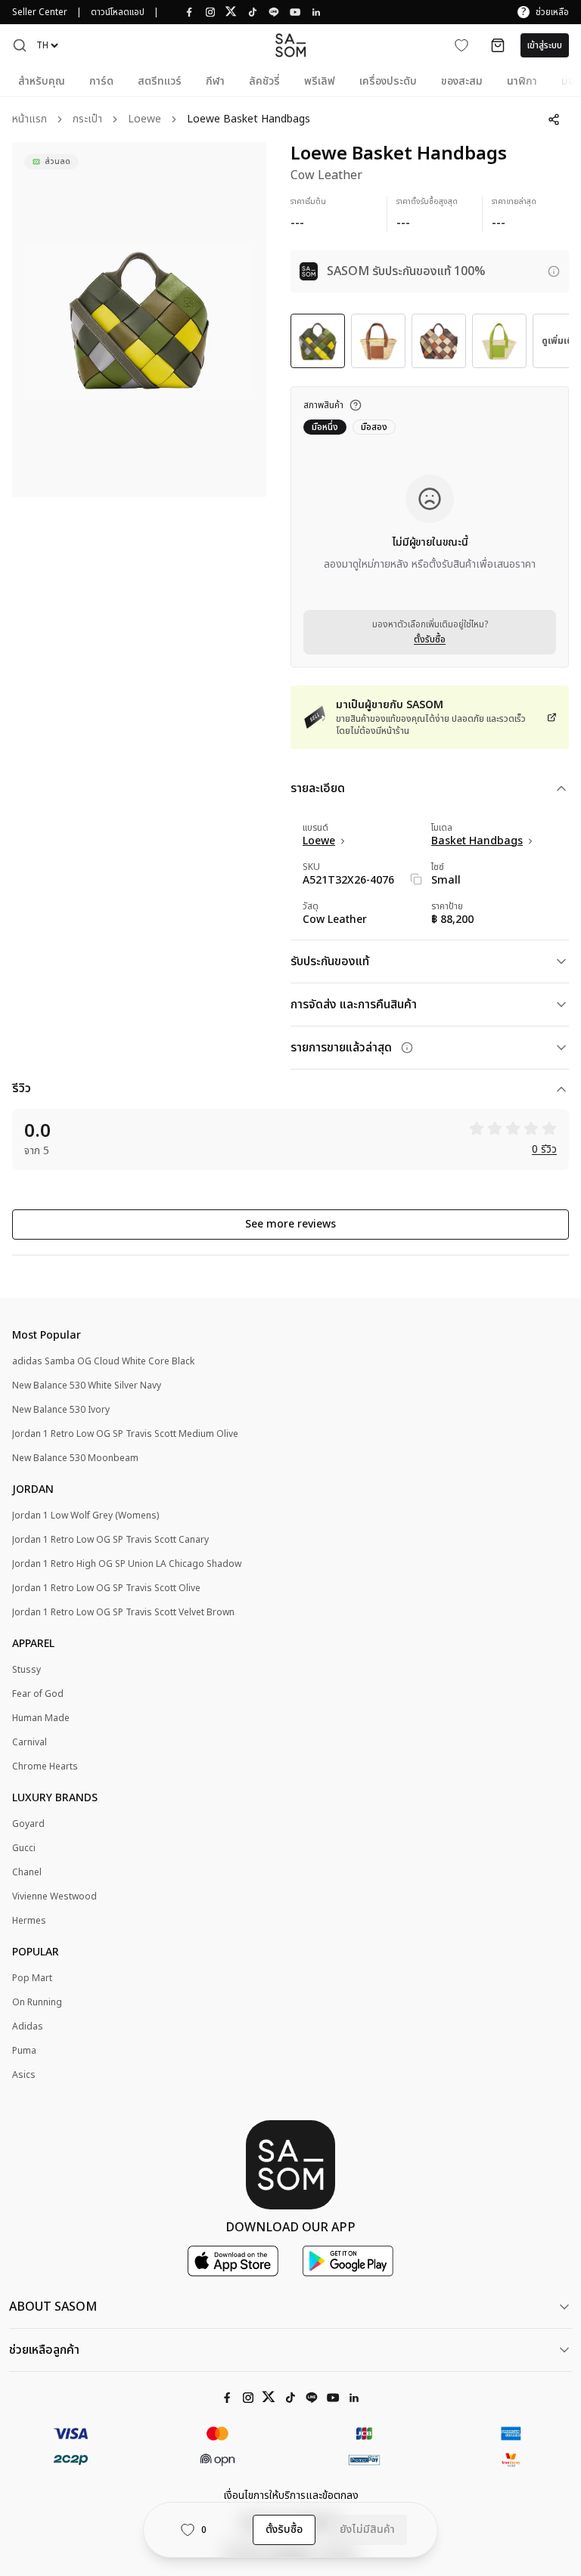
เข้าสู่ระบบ (545, 45)
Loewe (144, 120)
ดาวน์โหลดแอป (118, 12)
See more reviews (290, 1224)
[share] (554, 119)
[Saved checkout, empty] (498, 45)
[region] (139, 320)
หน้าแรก (30, 120)
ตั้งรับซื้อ (430, 639)
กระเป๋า (87, 120)
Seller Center (40, 12)
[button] (20, 45)
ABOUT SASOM (53, 2307)
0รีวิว (544, 1150)
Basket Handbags (477, 841)
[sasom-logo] (290, 45)
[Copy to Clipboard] (416, 879)
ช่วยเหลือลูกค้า (44, 2350)
